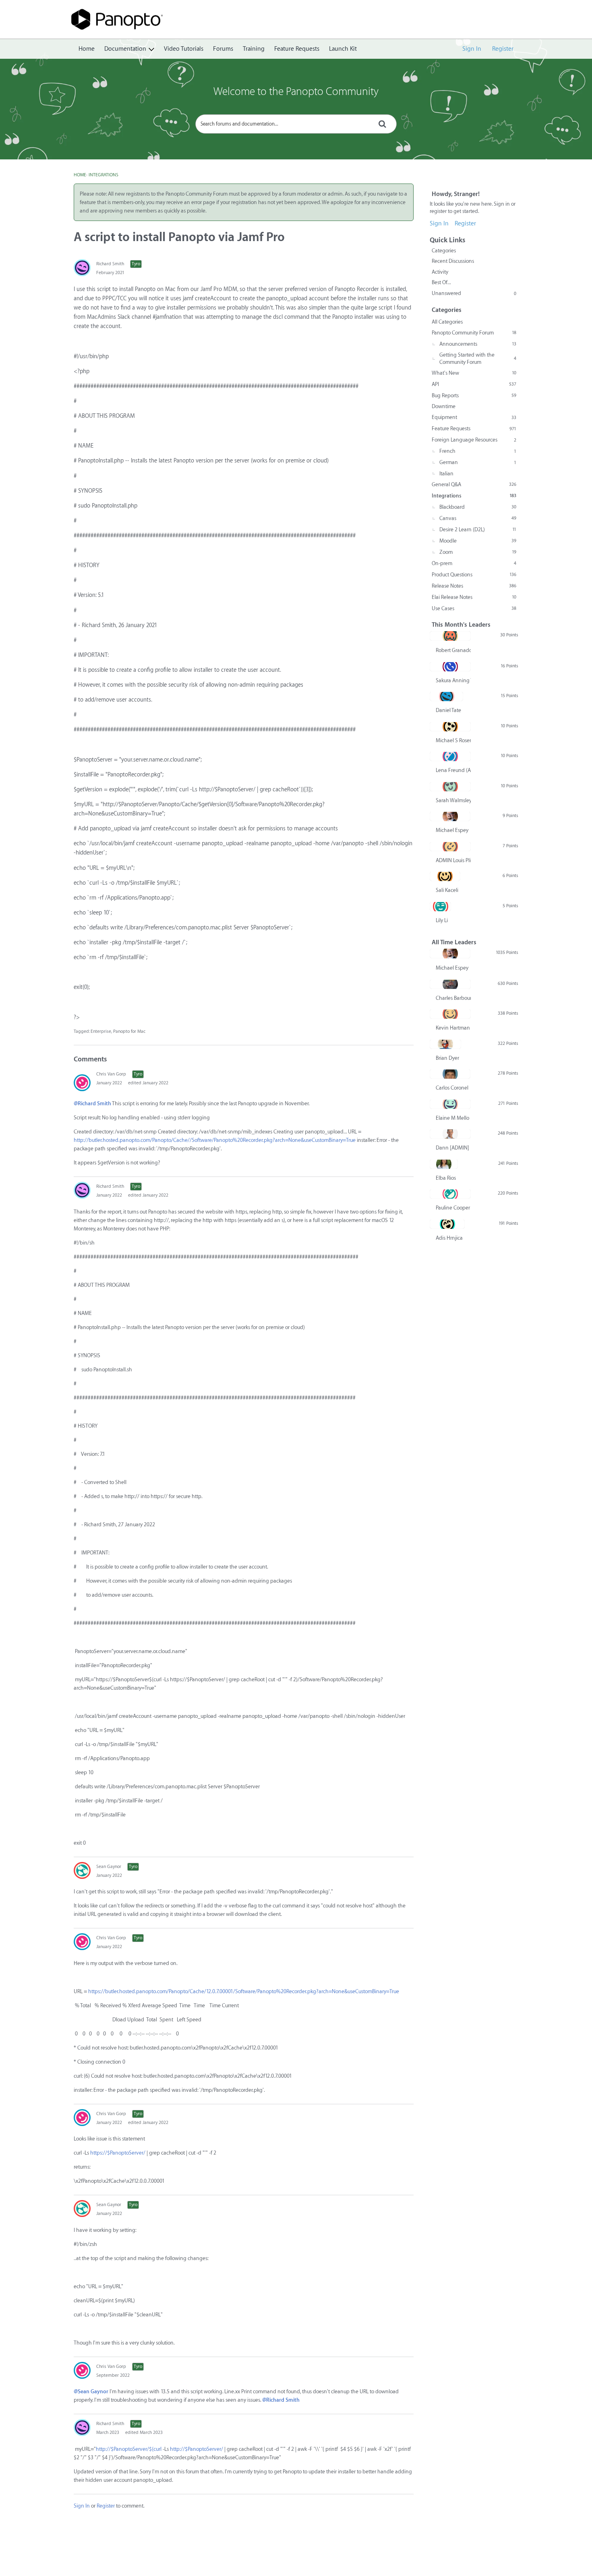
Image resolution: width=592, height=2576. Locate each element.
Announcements (478, 344)
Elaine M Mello (452, 1118)
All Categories (447, 322)
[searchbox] (296, 124)
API (474, 384)
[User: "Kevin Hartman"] (450, 1014)
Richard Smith (110, 264)
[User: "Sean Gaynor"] (82, 1870)
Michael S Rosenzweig (453, 740)
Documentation (125, 49)
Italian (446, 474)
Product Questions (474, 575)
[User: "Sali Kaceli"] (445, 876)
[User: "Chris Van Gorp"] (82, 1083)
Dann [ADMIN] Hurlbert (453, 1148)
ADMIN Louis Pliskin (453, 860)
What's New (474, 373)
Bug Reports (474, 395)
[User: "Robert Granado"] (450, 636)
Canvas (478, 518)
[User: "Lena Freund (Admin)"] (450, 756)
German (478, 462)
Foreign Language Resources (474, 440)
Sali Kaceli (447, 890)
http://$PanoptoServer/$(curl (129, 2449)
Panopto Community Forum (474, 333)
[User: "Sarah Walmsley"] (450, 786)
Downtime (444, 406)
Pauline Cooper (453, 1208)
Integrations (474, 496)
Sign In (472, 49)
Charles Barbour (453, 998)
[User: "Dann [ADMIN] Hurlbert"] (450, 1134)
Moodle (478, 541)
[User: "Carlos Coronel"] (450, 1074)
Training (254, 49)
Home (87, 49)
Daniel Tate (448, 710)
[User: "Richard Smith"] (82, 268)
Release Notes (474, 586)
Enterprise (101, 1031)
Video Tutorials (184, 49)
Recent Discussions (453, 261)
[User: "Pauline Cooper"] (450, 1194)
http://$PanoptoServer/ (197, 2449)
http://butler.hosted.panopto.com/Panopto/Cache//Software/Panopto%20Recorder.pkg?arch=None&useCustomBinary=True (215, 1140)
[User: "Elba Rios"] (444, 1164)
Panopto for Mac (129, 1031)
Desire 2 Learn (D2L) (478, 529)
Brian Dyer (447, 1058)
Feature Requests (297, 49)
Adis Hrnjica (449, 1238)
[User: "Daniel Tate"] (446, 696)
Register (503, 49)
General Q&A (474, 484)
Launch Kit (343, 49)
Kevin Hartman (453, 1028)
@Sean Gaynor (91, 2391)
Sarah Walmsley (453, 800)
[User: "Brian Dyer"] (445, 1044)
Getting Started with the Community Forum (478, 358)
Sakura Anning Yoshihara (453, 680)
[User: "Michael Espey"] (450, 816)
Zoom (478, 552)
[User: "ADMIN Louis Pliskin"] (450, 846)
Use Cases (474, 608)
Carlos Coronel (452, 1088)
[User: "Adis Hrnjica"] (447, 1224)
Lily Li (442, 920)
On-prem (474, 563)
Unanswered (474, 293)
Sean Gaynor (109, 1867)
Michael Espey (452, 830)
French (478, 451)
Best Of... (441, 282)
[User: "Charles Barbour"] (450, 984)
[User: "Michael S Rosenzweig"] (450, 727)
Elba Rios (446, 1178)
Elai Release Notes (474, 597)
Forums (223, 49)
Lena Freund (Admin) (453, 770)
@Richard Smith (92, 1103)
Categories (444, 251)
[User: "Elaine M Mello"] (450, 1104)
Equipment (474, 417)
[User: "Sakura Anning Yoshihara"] (450, 667)
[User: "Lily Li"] (440, 906)
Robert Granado (453, 650)
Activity (440, 272)
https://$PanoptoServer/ (118, 2153)
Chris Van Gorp (111, 1074)
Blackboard (478, 507)
